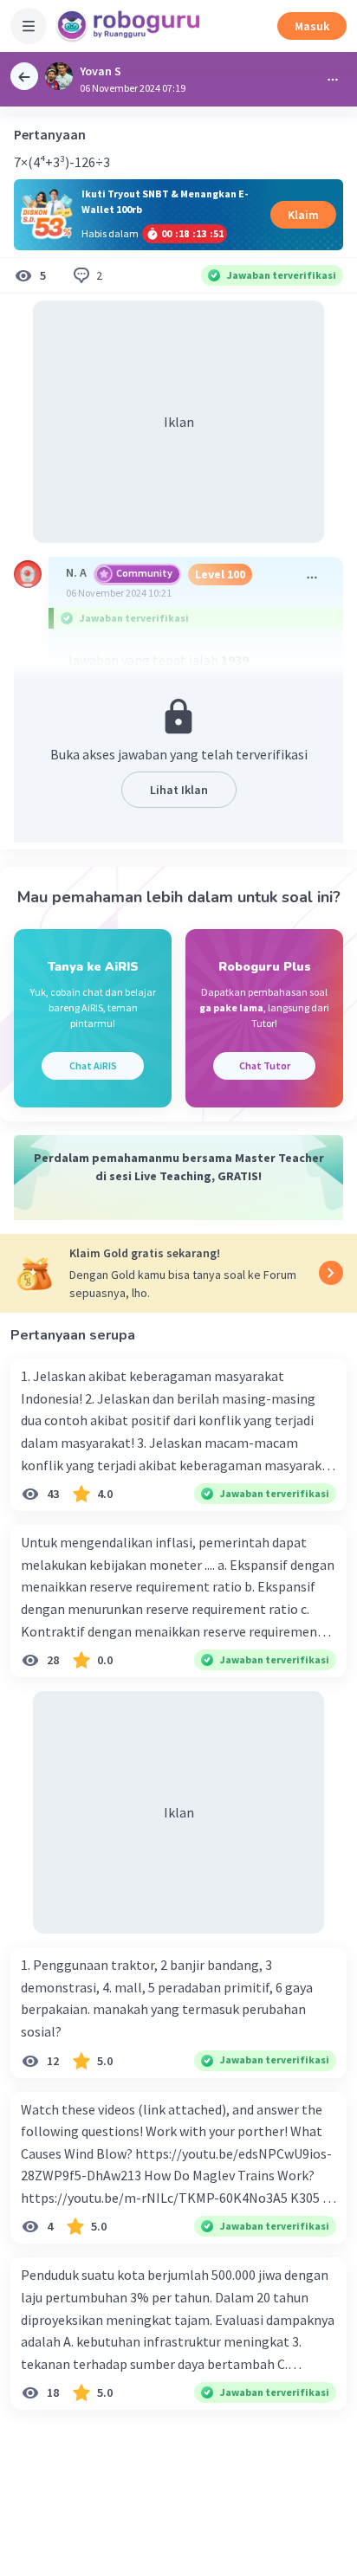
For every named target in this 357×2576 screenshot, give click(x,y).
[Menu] (29, 26)
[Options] (333, 80)
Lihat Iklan (179, 790)
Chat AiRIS (93, 1065)
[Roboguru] (130, 26)
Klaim (303, 215)
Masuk (312, 26)
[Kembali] (24, 76)
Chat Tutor (265, 1065)
